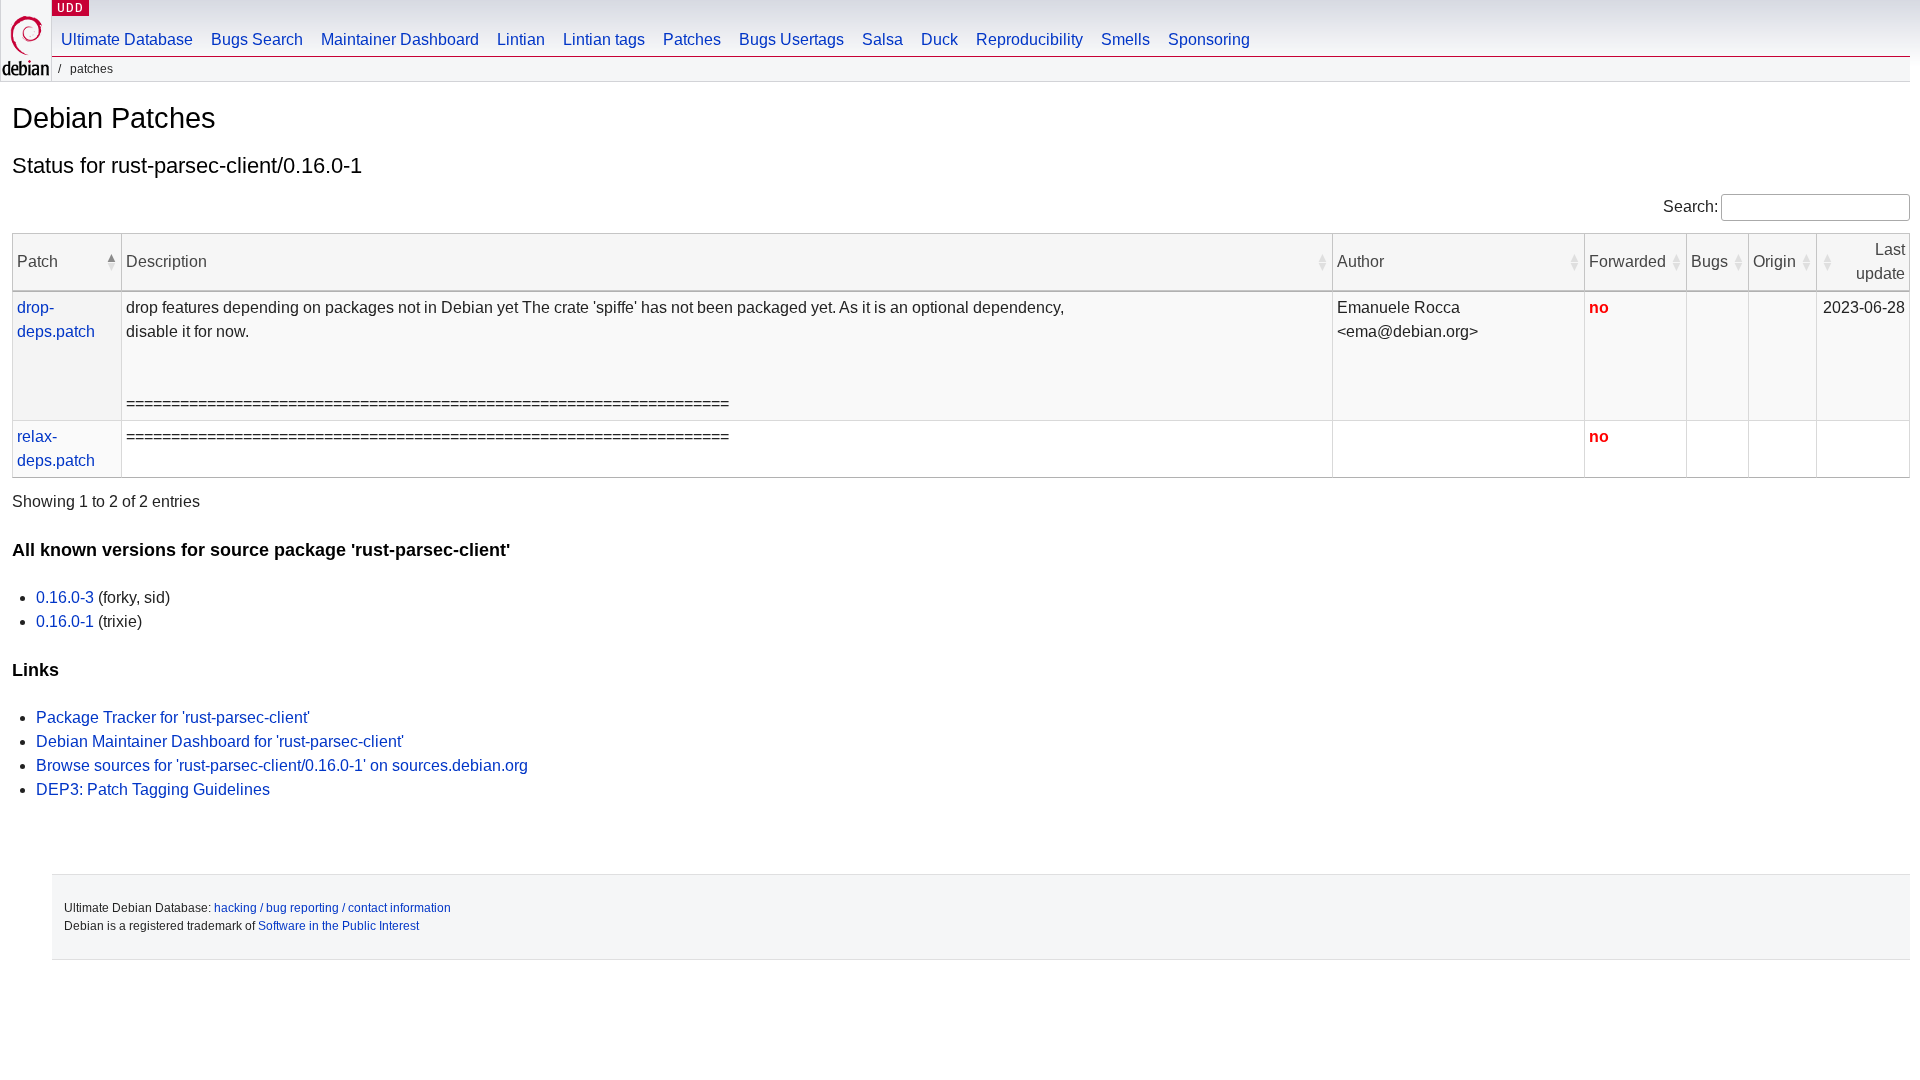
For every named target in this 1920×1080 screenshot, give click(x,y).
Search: (1690, 206)
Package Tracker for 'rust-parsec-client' (173, 717)
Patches (692, 39)
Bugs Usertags (791, 39)
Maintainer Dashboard (400, 39)
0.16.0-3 (65, 597)
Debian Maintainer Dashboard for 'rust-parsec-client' (220, 741)
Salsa (882, 39)
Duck (939, 39)
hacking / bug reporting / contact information (332, 908)
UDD (70, 7)
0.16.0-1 (65, 621)
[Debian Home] (26, 40)
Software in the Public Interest (338, 926)
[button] (111, 262)
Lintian (521, 39)
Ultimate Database (127, 39)
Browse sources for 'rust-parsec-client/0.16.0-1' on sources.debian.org (282, 765)
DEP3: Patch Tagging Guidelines (153, 789)
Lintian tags (604, 39)
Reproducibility (1029, 39)
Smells (1125, 39)
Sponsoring (1209, 39)
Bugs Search (257, 39)
